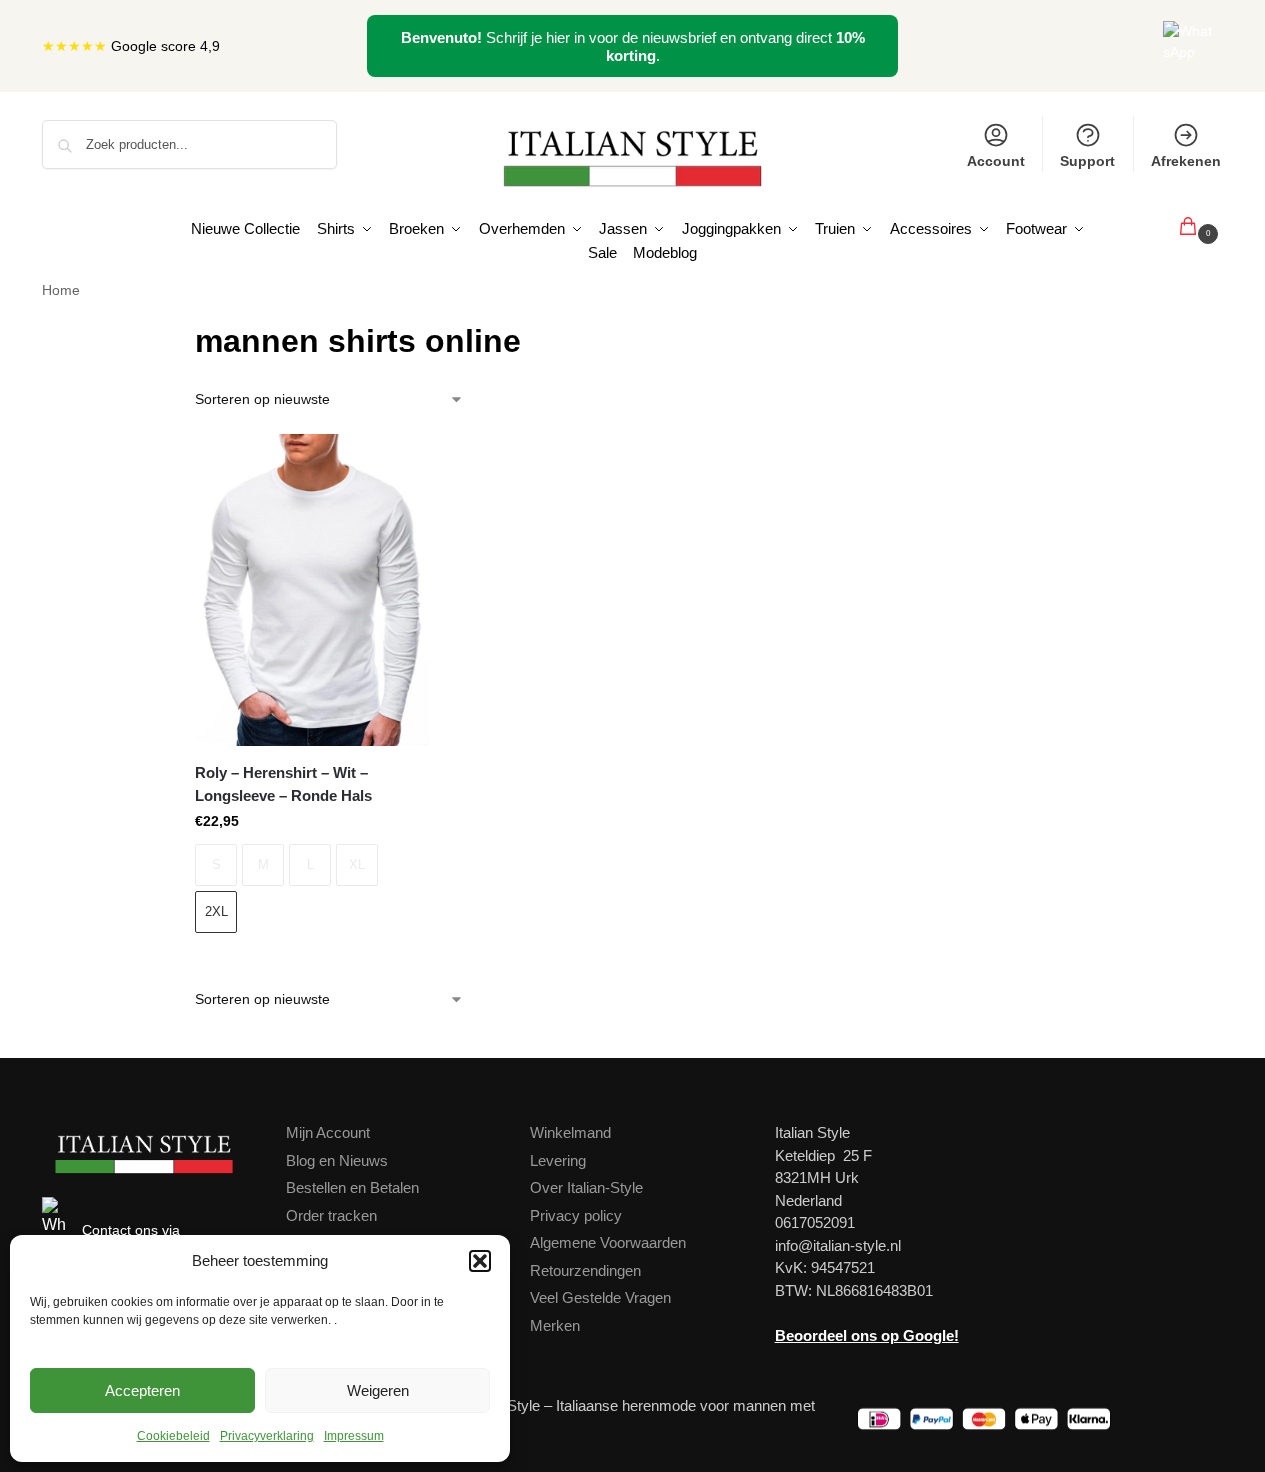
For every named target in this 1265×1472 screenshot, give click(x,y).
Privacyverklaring (267, 1436)
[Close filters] (166, 329)
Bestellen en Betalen (352, 1187)
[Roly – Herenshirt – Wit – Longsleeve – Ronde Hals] (312, 590)
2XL (216, 911)
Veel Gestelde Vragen (600, 1297)
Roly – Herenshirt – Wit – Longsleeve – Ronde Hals (283, 784)
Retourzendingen (585, 1270)
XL (357, 864)
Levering (558, 1160)
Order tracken (331, 1215)
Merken (555, 1325)
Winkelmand (570, 1132)
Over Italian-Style (586, 1187)
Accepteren (142, 1390)
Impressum (354, 1436)
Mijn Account (328, 1132)
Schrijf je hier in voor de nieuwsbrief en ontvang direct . (633, 46)
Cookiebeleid (173, 1436)
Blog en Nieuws (337, 1160)
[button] (480, 1261)
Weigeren (378, 1390)
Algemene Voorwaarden (608, 1242)
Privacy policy (576, 1215)
